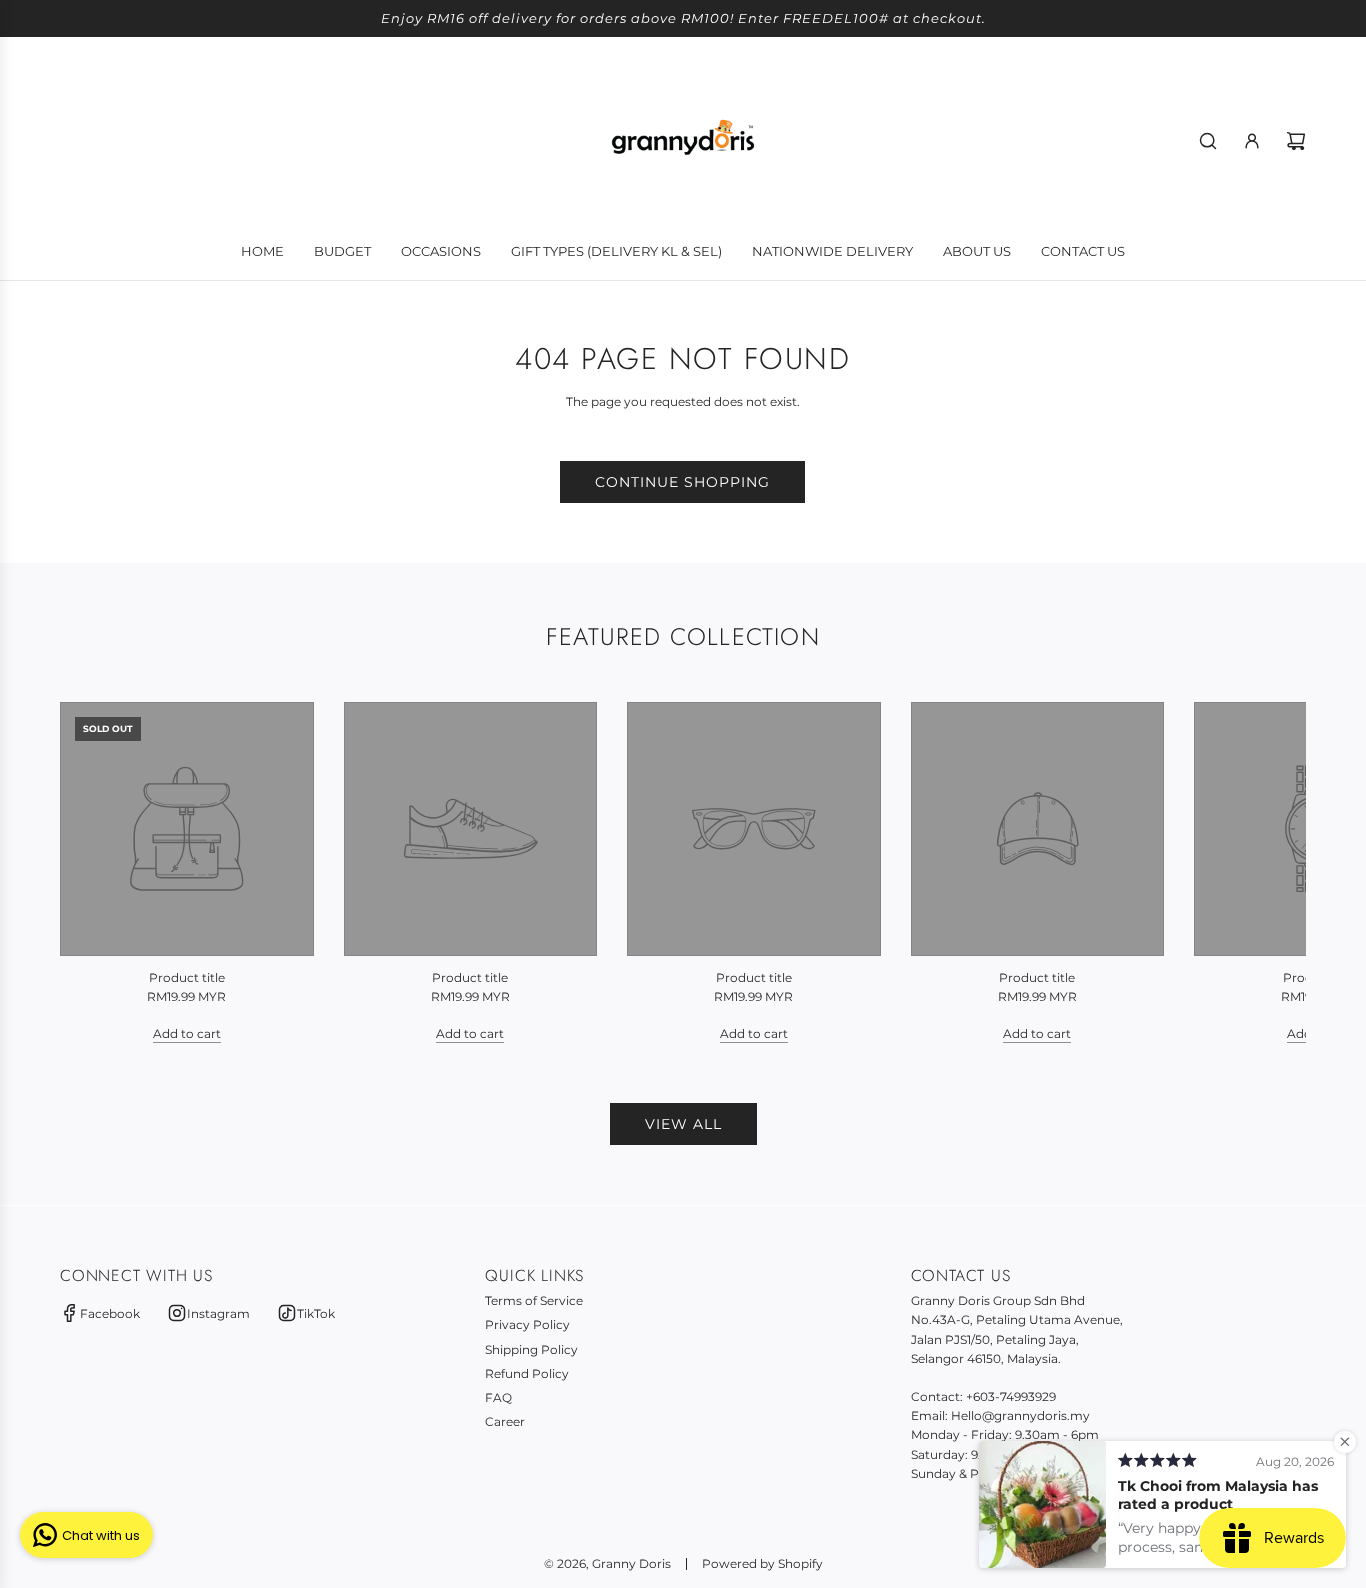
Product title (187, 977)
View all (683, 1124)
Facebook (110, 1313)
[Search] (1208, 141)
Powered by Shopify (762, 1563)
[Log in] (1252, 141)
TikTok (316, 1313)
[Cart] (1296, 141)
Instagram (218, 1313)
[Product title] (187, 829)
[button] (97, 873)
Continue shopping (682, 482)
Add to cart (187, 1033)
